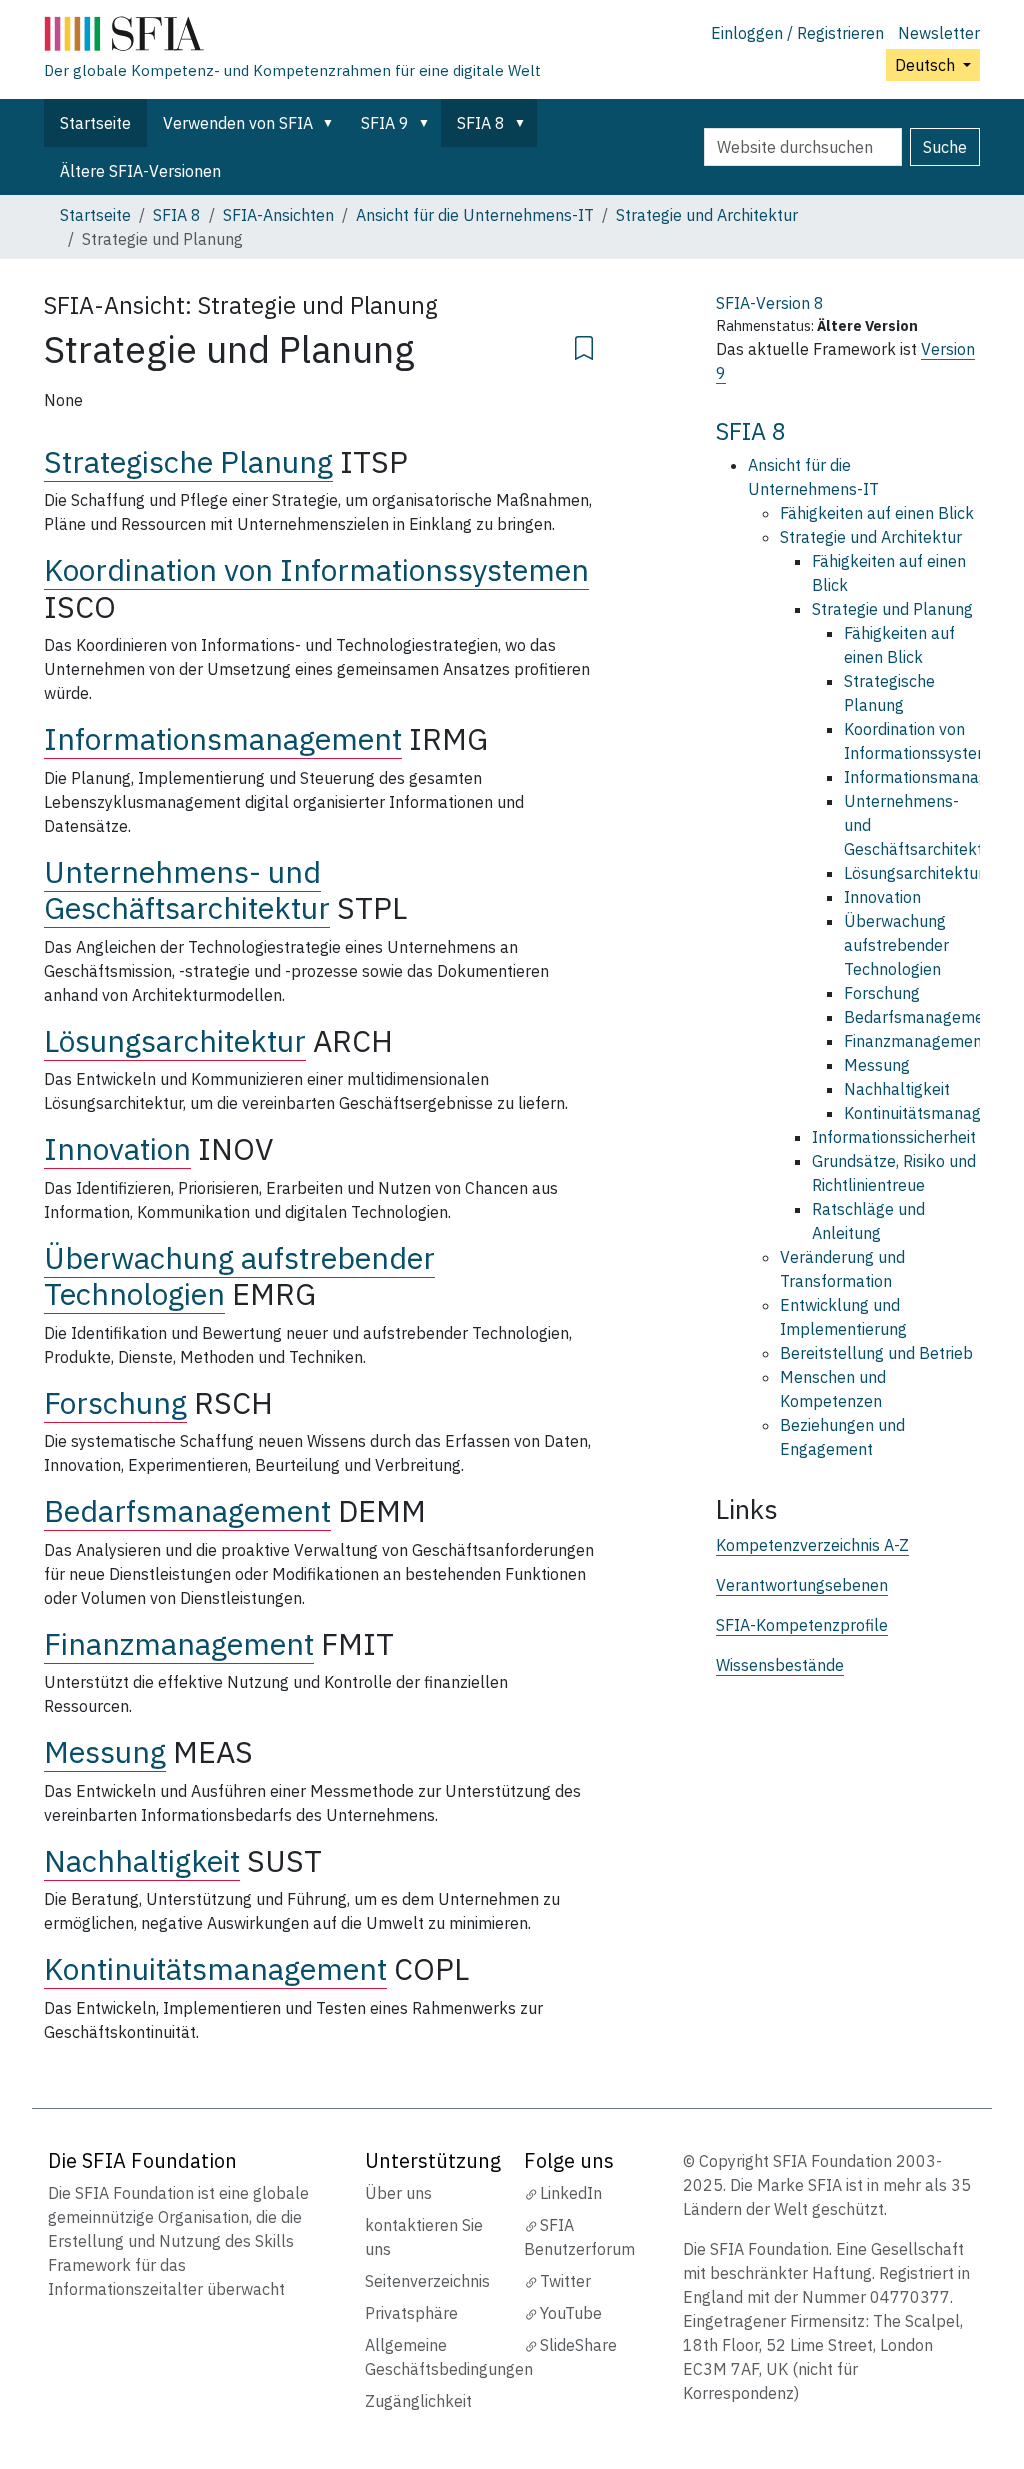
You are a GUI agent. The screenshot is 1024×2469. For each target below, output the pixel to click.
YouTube (571, 2313)
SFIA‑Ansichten (278, 215)
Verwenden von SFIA (238, 123)
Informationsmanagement (223, 738)
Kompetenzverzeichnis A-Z (812, 1545)
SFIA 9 (385, 123)
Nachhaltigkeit (142, 1860)
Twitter (565, 2281)
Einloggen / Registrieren (797, 33)
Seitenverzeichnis (427, 2281)
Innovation (117, 1148)
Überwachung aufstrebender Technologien (896, 945)
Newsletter (939, 33)
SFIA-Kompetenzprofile (802, 1625)
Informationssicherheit (894, 1137)
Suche (945, 147)
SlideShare (578, 2345)
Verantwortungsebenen (802, 1585)
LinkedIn (571, 2193)
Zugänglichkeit (418, 2401)
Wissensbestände (780, 1665)
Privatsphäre (411, 2313)
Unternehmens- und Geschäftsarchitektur (187, 890)
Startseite (95, 123)
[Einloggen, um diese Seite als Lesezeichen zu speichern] (584, 345)
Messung (105, 1751)
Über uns (398, 2193)
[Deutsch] (292, 38)
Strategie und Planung (892, 609)
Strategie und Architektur (707, 215)
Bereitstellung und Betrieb (876, 1353)
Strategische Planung (188, 461)
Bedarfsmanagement (187, 1510)
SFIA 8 (481, 123)
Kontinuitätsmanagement (215, 1968)
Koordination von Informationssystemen (316, 569)
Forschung (115, 1402)
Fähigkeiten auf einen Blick (877, 513)
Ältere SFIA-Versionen (140, 171)
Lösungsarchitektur (175, 1040)
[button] (332, 123)
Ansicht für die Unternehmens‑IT (475, 215)
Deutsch (927, 65)
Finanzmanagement (179, 1643)
